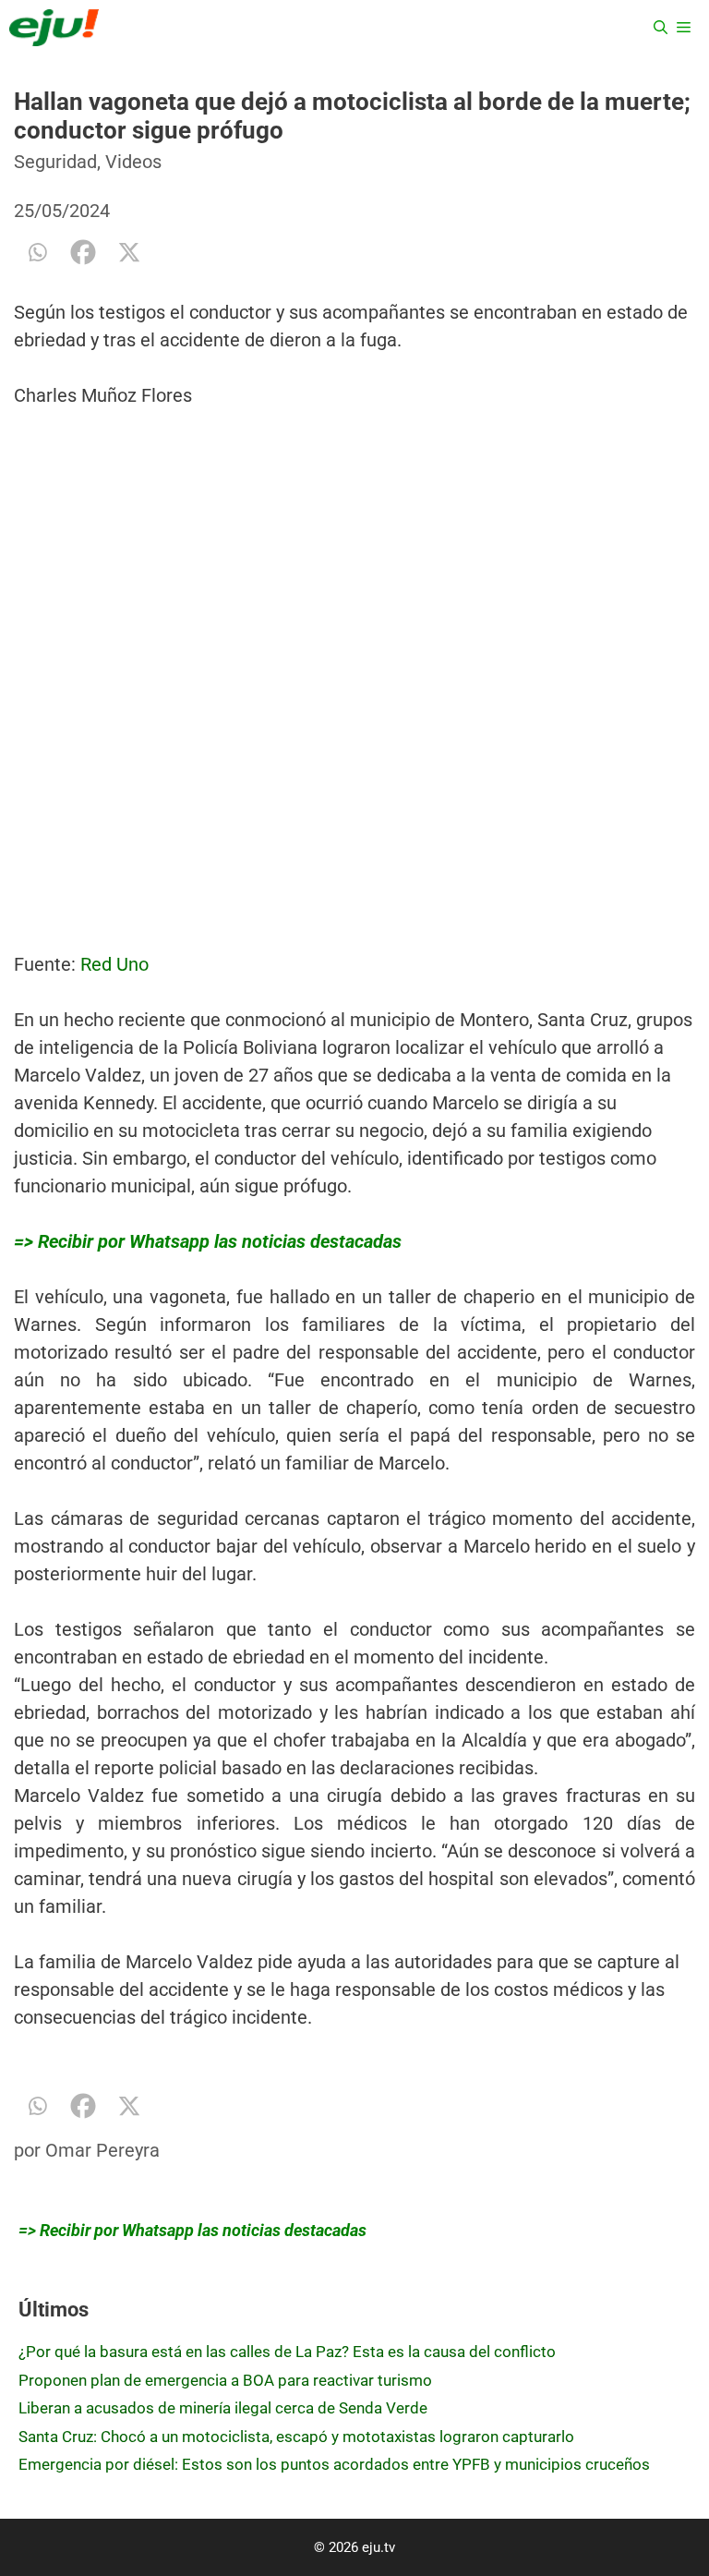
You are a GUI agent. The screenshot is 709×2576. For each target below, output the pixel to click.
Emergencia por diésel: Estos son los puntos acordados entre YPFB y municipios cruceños (334, 2464)
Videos (133, 162)
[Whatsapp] (37, 252)
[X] (129, 252)
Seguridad (55, 162)
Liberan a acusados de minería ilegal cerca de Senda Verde (223, 2408)
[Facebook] (83, 252)
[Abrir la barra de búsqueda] (661, 28)
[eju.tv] (54, 28)
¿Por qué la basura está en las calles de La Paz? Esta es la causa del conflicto (287, 2352)
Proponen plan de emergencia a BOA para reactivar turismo (225, 2380)
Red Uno (112, 964)
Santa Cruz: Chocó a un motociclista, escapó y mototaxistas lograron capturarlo (296, 2437)
